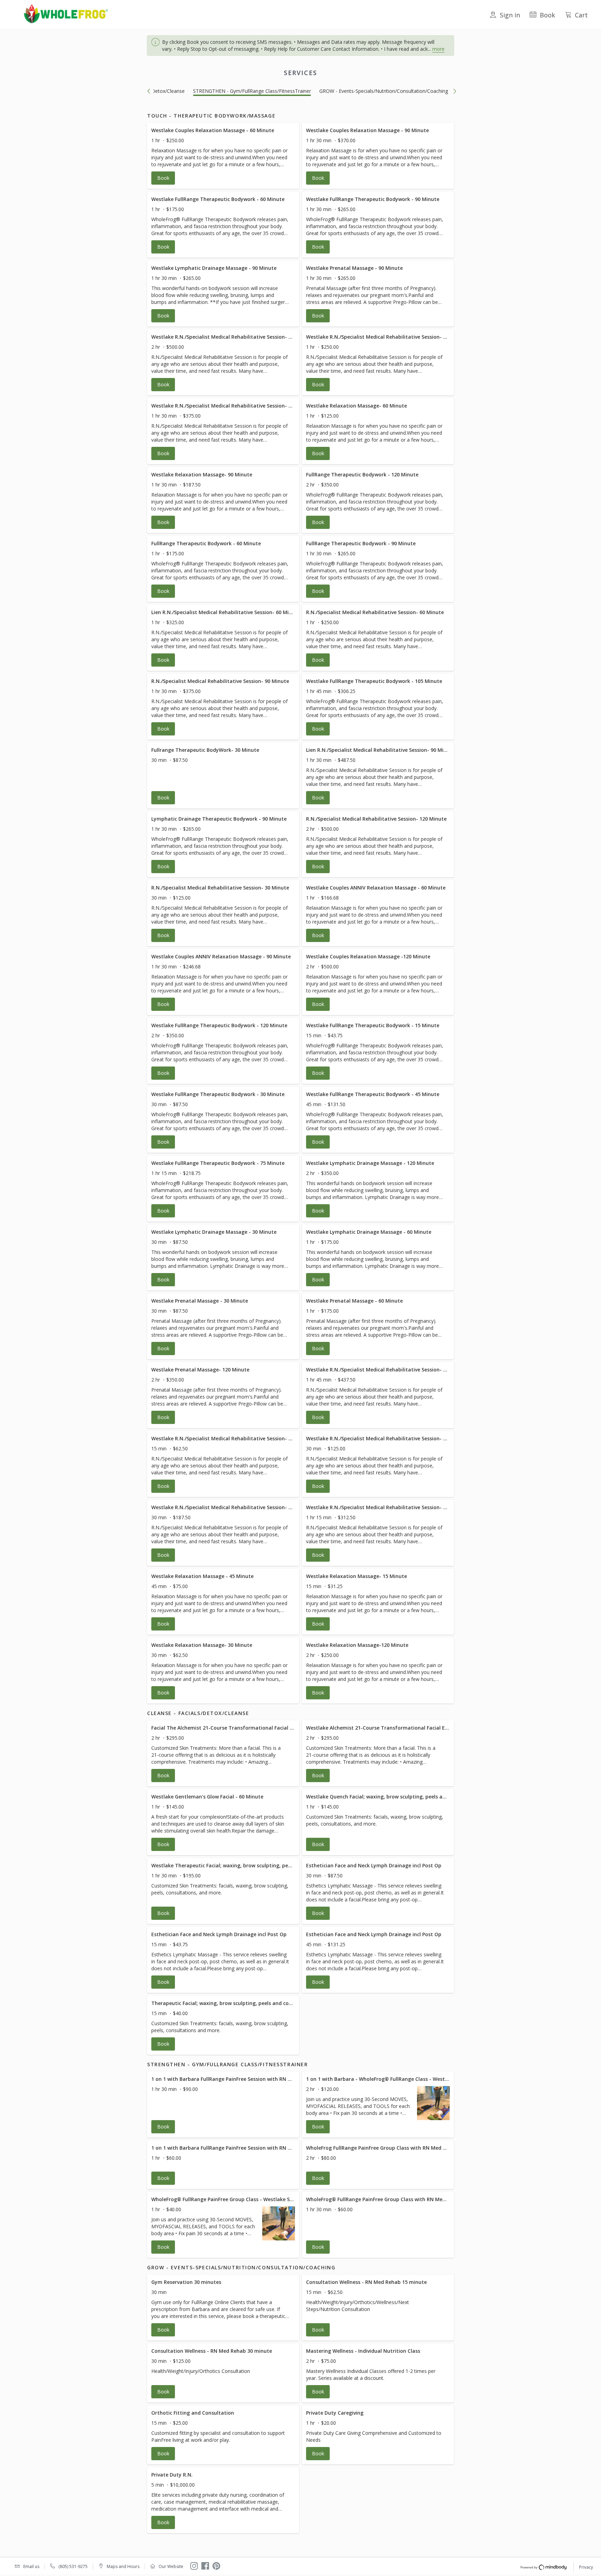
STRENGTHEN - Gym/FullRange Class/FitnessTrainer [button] (252, 91)
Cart (581, 15)
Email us (31, 2566)
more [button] (438, 49)
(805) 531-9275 (73, 2566)
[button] (223, 156)
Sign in (510, 15)
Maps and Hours (123, 2566)
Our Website (171, 2566)
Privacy (586, 2567)
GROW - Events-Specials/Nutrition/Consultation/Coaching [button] (384, 91)
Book (547, 15)
